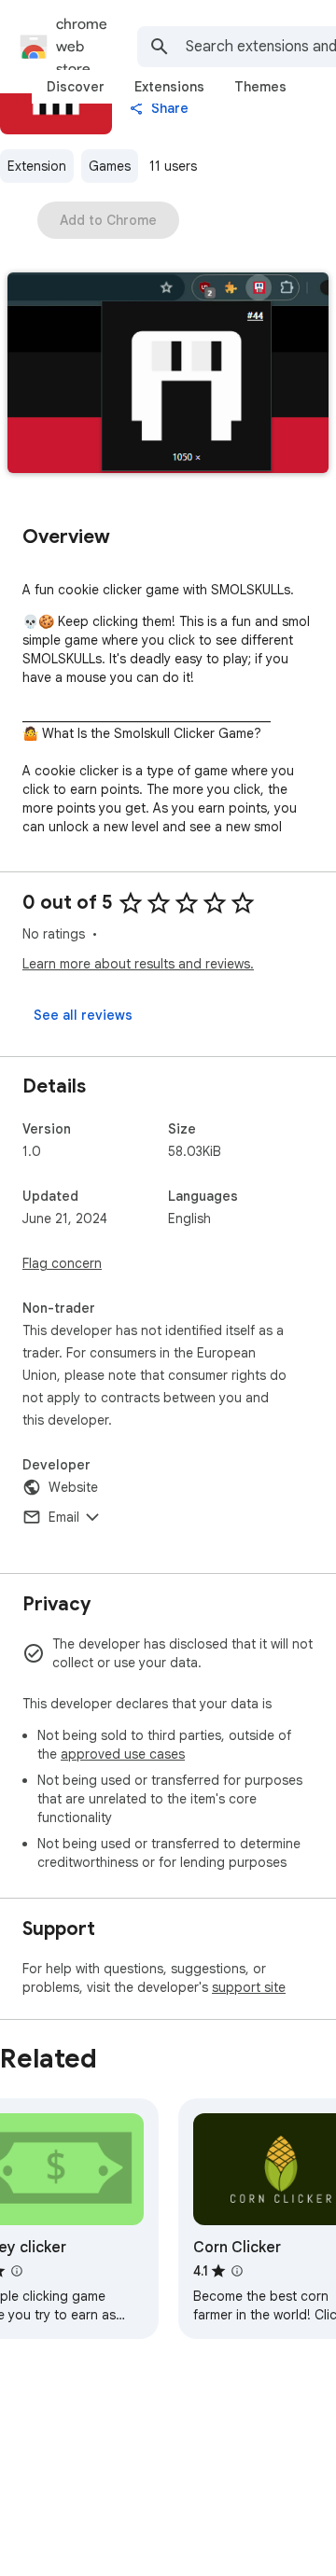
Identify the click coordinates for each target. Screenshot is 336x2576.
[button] (168, 375)
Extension (37, 166)
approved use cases (123, 1754)
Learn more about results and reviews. (138, 964)
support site (249, 1987)
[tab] (76, 87)
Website (73, 1487)
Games (110, 166)
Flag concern (62, 1263)
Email (64, 1517)
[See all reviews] (83, 1015)
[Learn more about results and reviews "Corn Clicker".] (237, 2271)
